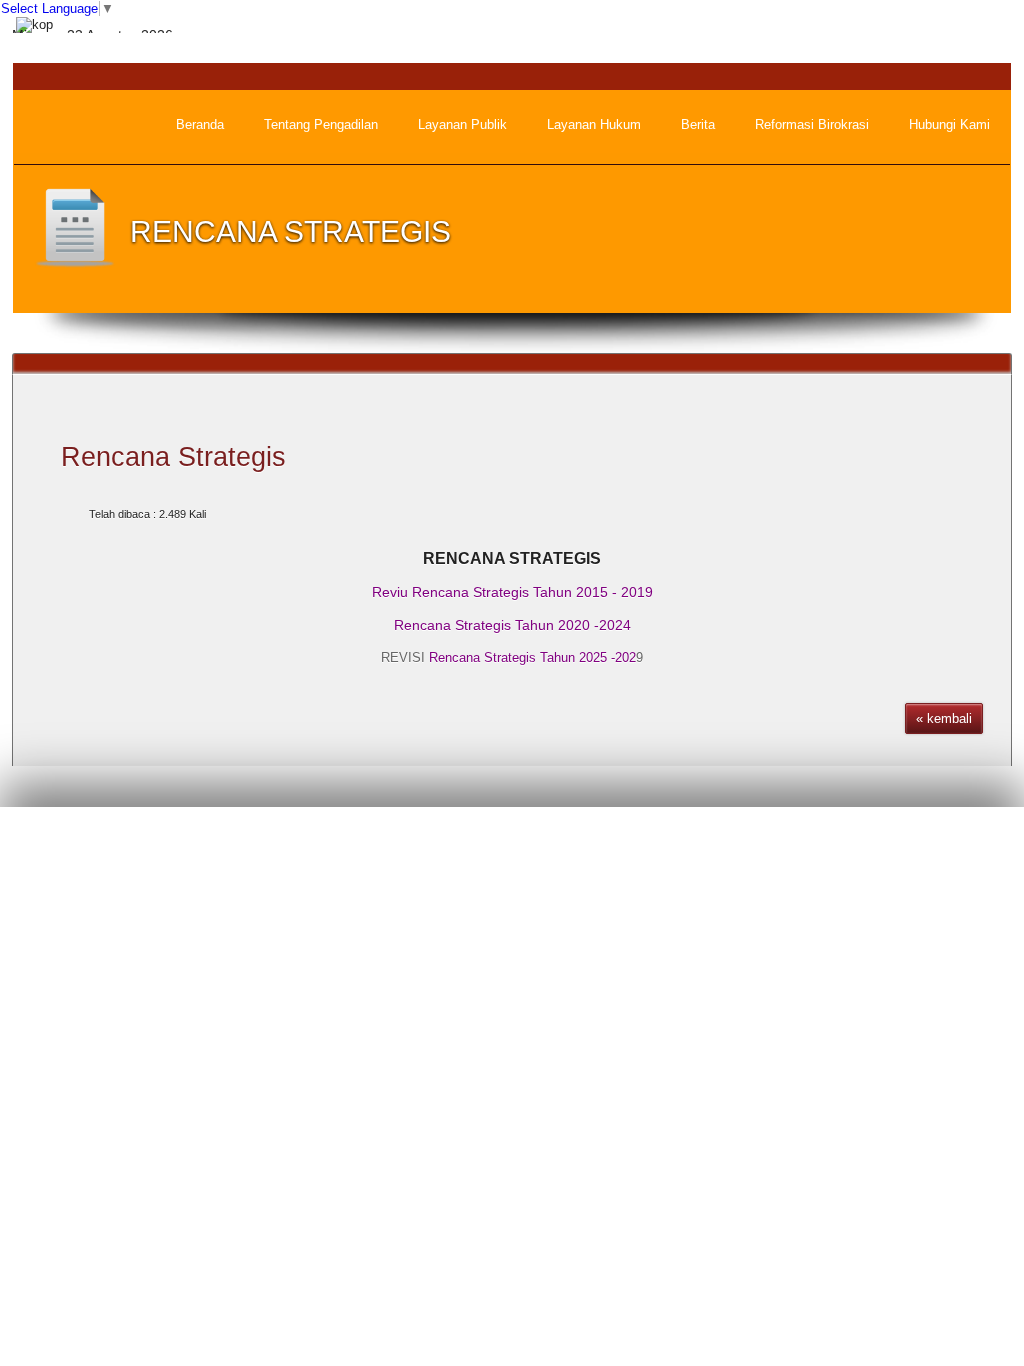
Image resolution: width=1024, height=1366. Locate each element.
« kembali (944, 718)
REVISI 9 (512, 657)
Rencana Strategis (173, 457)
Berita (629, 847)
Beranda (558, 847)
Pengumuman (716, 847)
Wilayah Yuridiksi (835, 847)
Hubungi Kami (955, 847)
